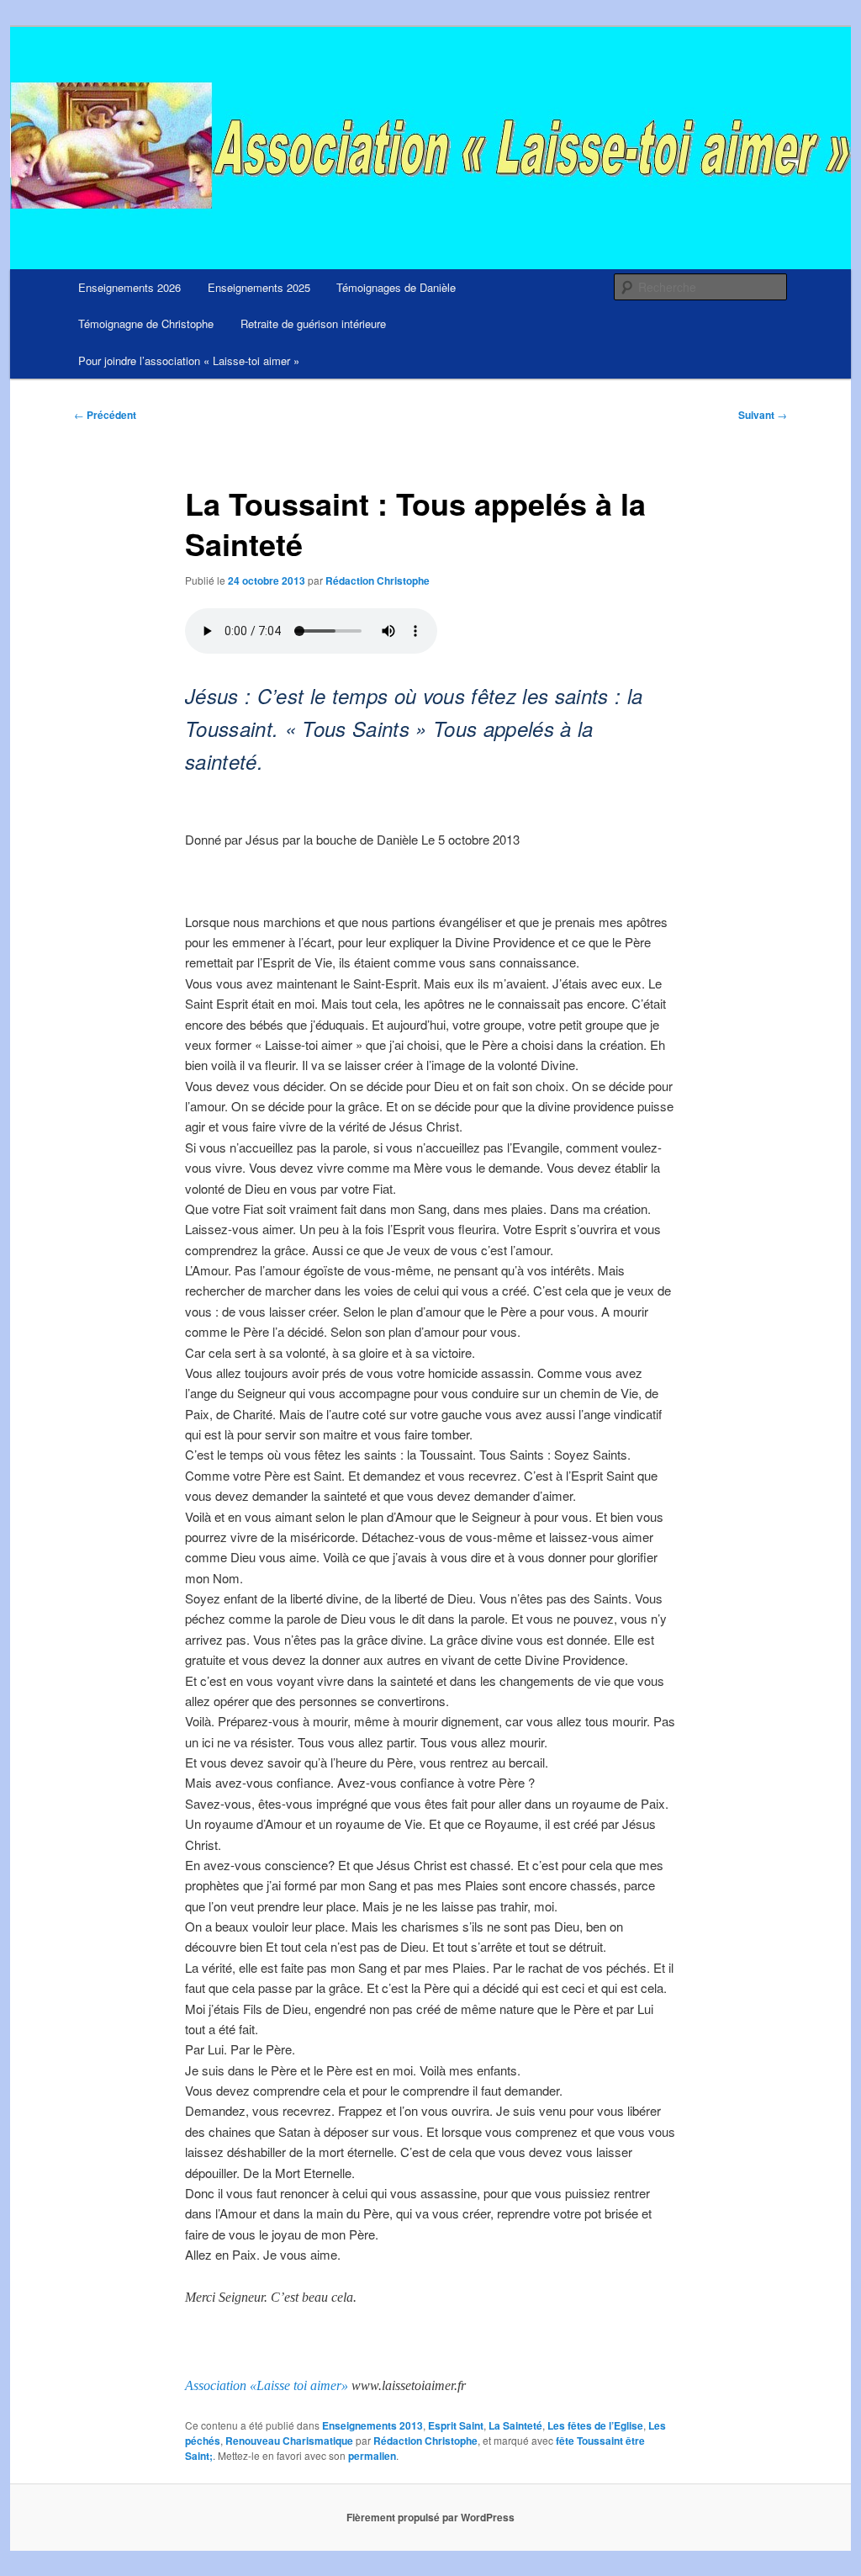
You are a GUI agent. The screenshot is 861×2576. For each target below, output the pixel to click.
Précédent (105, 415)
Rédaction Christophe (378, 580)
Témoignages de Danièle (396, 287)
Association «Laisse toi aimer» (267, 2385)
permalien (372, 2456)
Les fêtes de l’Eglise (595, 2425)
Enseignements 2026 (129, 287)
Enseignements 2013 (372, 2425)
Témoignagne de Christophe (146, 323)
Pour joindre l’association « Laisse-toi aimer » (189, 360)
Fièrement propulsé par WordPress (430, 2517)
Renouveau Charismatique (289, 2441)
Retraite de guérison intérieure (313, 323)
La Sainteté (515, 2425)
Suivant (763, 415)
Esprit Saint (456, 2425)
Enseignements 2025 (259, 287)
